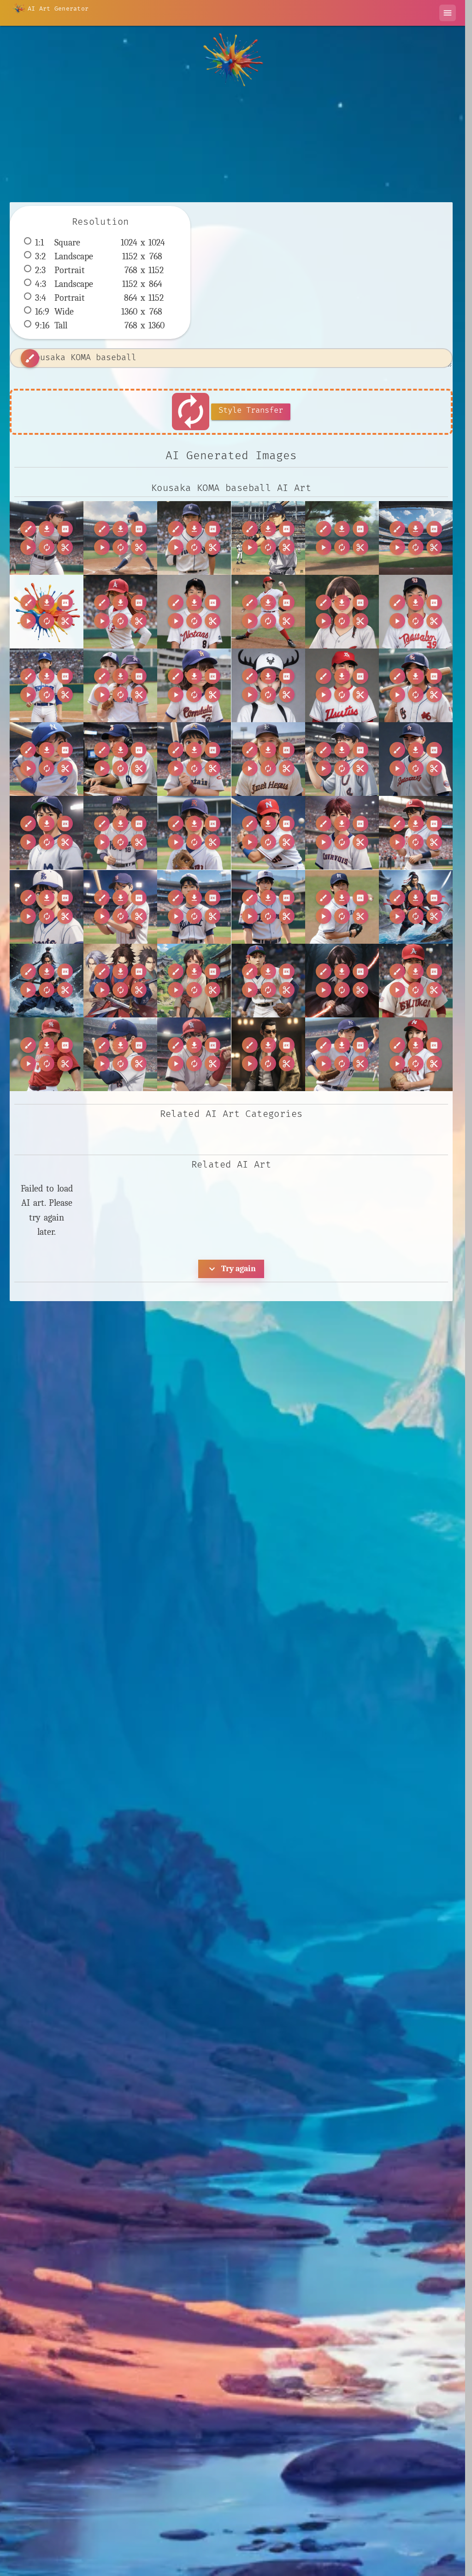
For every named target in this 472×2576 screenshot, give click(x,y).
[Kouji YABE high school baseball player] (268, 981)
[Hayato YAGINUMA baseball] (120, 833)
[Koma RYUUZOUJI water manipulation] (47, 981)
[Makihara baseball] (342, 1054)
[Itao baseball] (416, 833)
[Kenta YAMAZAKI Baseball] (342, 907)
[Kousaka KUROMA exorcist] (342, 981)
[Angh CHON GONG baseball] (416, 685)
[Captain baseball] (194, 759)
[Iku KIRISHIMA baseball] (342, 833)
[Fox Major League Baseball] (268, 759)
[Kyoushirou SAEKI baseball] (194, 1054)
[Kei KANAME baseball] (268, 907)
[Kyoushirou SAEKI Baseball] (120, 1054)
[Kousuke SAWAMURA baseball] (47, 1054)
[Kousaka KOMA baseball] (47, 538)
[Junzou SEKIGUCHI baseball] (47, 907)
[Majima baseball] (268, 1054)
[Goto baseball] (416, 759)
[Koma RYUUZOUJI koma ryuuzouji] (416, 907)
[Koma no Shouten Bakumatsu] (120, 981)
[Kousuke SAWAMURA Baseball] (416, 981)
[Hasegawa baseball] (47, 833)
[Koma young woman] (194, 981)
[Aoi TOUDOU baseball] (47, 759)
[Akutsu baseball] (342, 685)
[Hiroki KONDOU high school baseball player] (194, 833)
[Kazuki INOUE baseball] (194, 907)
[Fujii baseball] (342, 759)
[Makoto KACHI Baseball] (416, 1054)
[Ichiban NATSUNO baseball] (268, 833)
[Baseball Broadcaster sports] (120, 759)
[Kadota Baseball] (120, 907)
